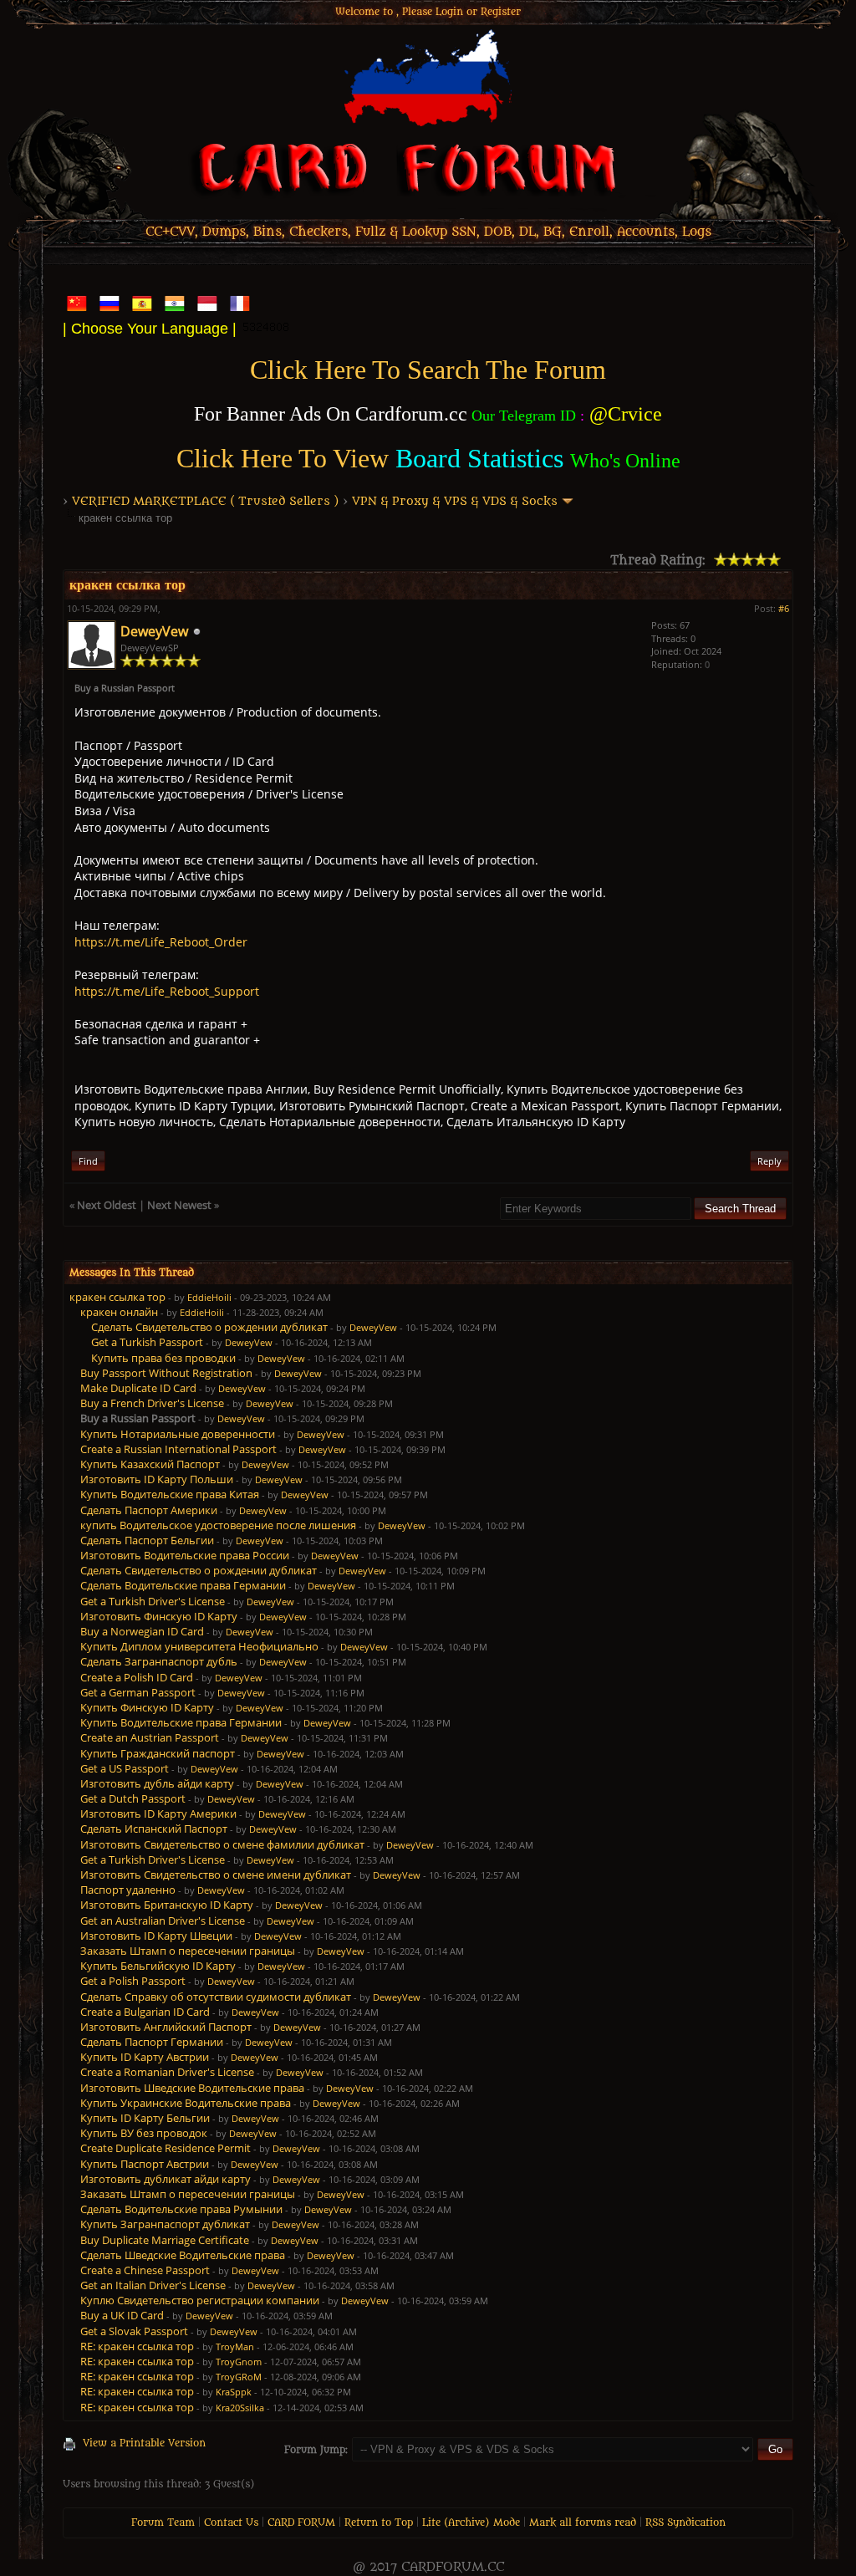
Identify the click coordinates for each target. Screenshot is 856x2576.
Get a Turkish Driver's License (153, 1601)
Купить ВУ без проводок (144, 2133)
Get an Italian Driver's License (153, 2285)
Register (501, 12)
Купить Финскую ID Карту (147, 1707)
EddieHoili (209, 1297)
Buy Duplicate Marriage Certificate (165, 2240)
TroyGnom (239, 2362)
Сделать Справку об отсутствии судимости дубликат (216, 1997)
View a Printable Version (144, 2443)
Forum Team (163, 2522)
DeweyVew (154, 631)
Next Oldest (107, 1205)
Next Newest (179, 1205)
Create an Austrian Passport (150, 1737)
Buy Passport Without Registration (166, 1373)
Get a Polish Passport (133, 1981)
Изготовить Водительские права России (185, 1555)
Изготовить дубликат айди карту (166, 2179)
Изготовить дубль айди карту (157, 1783)
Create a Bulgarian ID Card (145, 2012)
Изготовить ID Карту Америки (158, 1813)
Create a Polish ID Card (137, 1677)
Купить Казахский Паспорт (150, 1464)
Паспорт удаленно (128, 1890)
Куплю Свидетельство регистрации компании (200, 2300)
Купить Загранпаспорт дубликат (165, 2224)
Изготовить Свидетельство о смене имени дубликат (216, 1875)
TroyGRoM (239, 2377)
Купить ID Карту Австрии (145, 2057)
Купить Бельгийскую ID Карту (158, 1966)
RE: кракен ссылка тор (137, 2346)
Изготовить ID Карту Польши (157, 1479)
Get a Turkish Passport (147, 1342)
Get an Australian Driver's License (163, 1921)
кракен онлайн (119, 1312)
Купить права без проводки (163, 1358)
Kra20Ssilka (240, 2408)
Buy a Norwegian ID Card (142, 1631)
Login (449, 12)
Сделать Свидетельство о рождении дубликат (209, 1327)
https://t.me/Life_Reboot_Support (167, 991)
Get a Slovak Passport (134, 2331)
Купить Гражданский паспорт (158, 1753)
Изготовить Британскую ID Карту (167, 1905)
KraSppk (234, 2392)
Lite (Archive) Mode (471, 2522)
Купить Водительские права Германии (181, 1722)
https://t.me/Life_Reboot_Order (161, 942)
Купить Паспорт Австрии (145, 2164)
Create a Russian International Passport (178, 1449)
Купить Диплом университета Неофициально (199, 1646)
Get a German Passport (138, 1692)
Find (88, 1161)
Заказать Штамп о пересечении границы (188, 1951)
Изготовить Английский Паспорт (166, 2027)
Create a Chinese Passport (145, 2270)
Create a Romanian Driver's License (167, 2072)
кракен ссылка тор (117, 1297)
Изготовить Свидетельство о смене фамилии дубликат (222, 1844)
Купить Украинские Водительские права (186, 2103)
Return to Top (379, 2522)
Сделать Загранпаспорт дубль (159, 1661)
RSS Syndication (685, 2522)
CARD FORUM (301, 2522)
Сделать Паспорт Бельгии (147, 1540)
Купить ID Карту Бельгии (145, 2118)
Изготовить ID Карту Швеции (156, 1936)
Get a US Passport (125, 1768)
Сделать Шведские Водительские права (183, 2255)
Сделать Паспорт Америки (149, 1510)
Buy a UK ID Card (122, 2315)
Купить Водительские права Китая (170, 1494)
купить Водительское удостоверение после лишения (218, 1525)
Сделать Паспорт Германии (152, 2042)
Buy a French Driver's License (152, 1403)
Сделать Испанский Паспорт (154, 1829)
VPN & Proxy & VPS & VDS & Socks (455, 501)
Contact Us (231, 2522)
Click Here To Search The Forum (428, 370)
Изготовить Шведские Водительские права (192, 2088)
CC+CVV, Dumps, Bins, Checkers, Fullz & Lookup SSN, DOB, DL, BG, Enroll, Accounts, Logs (428, 232)
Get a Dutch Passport (133, 1798)
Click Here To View (283, 458)
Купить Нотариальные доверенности (178, 1434)
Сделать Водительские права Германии (183, 1585)
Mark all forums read (583, 2522)
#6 (784, 608)
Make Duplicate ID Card (138, 1388)
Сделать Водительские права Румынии (181, 2209)
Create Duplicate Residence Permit (166, 2148)
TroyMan (235, 2346)
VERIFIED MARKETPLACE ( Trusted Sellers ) (206, 501)
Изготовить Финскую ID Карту (159, 1616)
